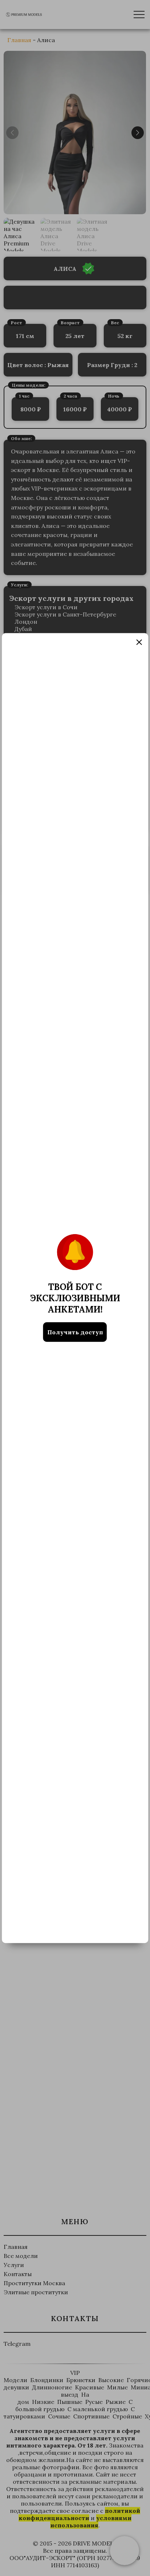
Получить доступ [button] (75, 1332)
